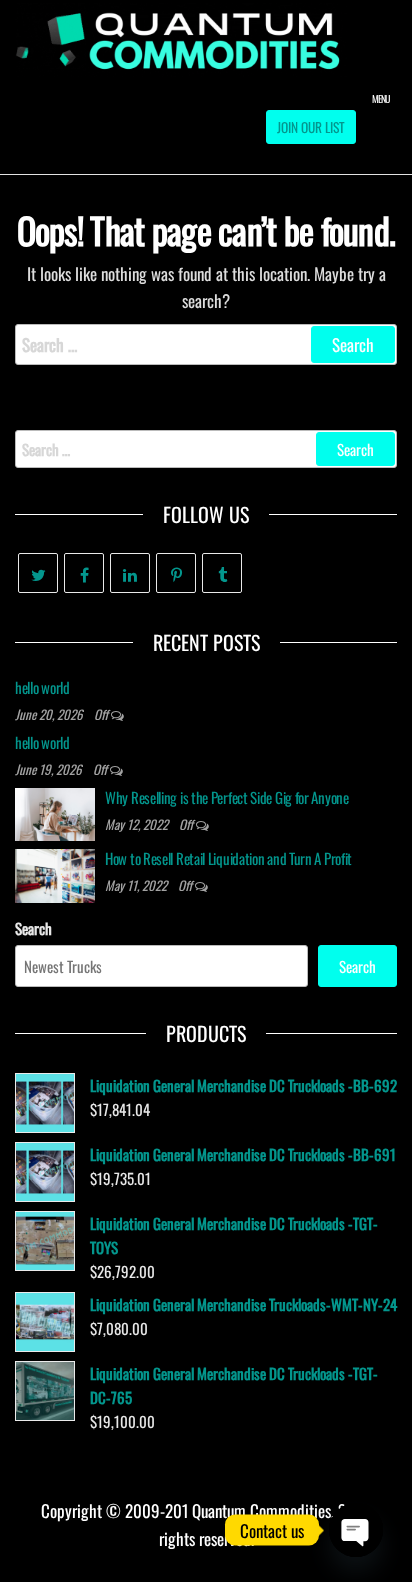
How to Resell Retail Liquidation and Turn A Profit (228, 858)
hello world (42, 687)
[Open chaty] (356, 1530)
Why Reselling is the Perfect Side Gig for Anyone (227, 797)
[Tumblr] (222, 573)
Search (33, 928)
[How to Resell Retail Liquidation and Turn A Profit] (55, 873)
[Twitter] (38, 573)
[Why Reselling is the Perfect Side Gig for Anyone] (55, 812)
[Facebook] (84, 573)
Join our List (311, 127)
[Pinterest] (176, 573)
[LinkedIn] (130, 573)
